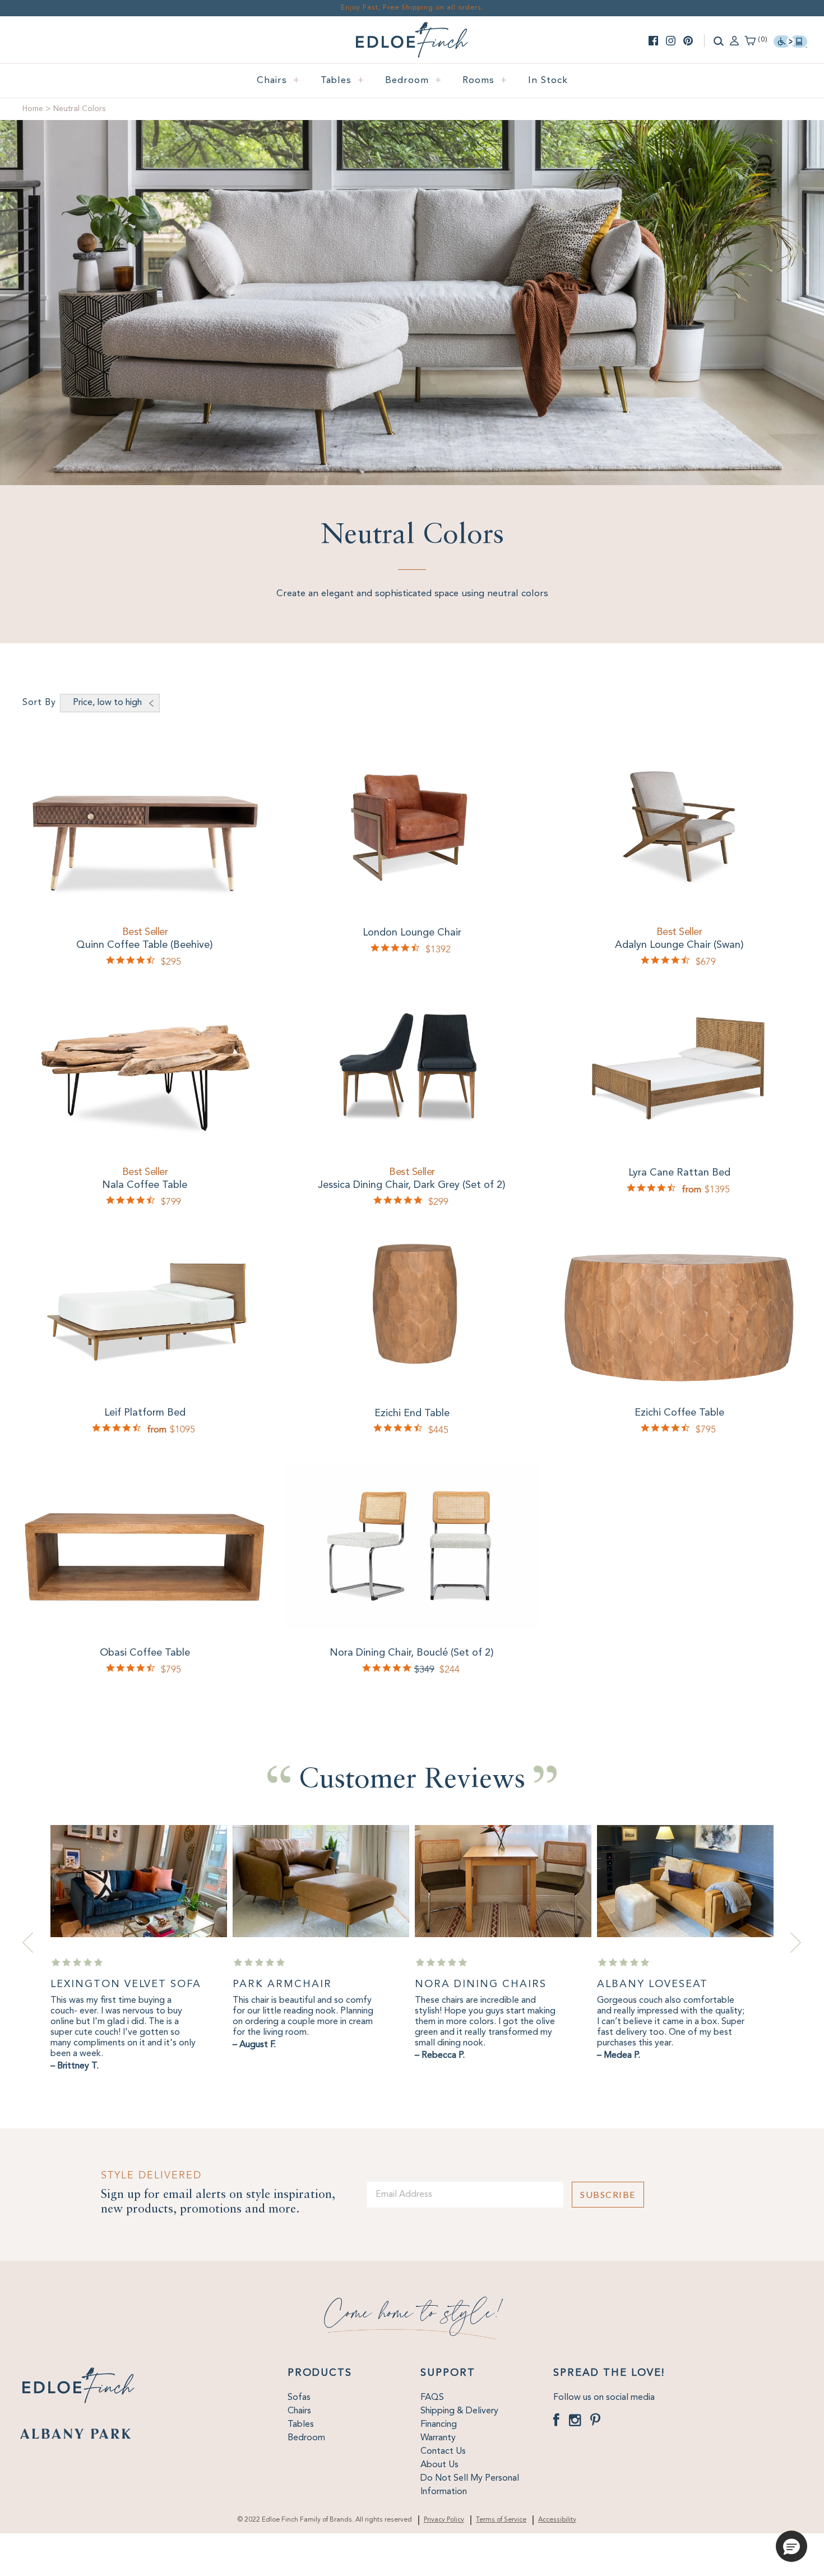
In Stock (548, 80)
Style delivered (151, 2175)
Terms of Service (501, 2520)
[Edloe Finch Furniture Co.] (412, 29)
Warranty (438, 2438)
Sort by (39, 703)
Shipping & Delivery (459, 2411)
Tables (342, 80)
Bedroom (413, 80)
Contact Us (443, 2451)
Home (33, 109)
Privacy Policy (444, 2520)
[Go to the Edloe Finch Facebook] (653, 41)
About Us (439, 2465)
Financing (439, 2425)
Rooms (485, 80)
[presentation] (28, 1943)
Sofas (299, 2398)
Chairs (278, 80)
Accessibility (557, 2520)
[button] (791, 2546)
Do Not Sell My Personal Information (470, 2485)
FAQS (432, 2398)
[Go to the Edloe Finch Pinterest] (688, 41)
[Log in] (734, 40)
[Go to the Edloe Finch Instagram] (671, 41)
